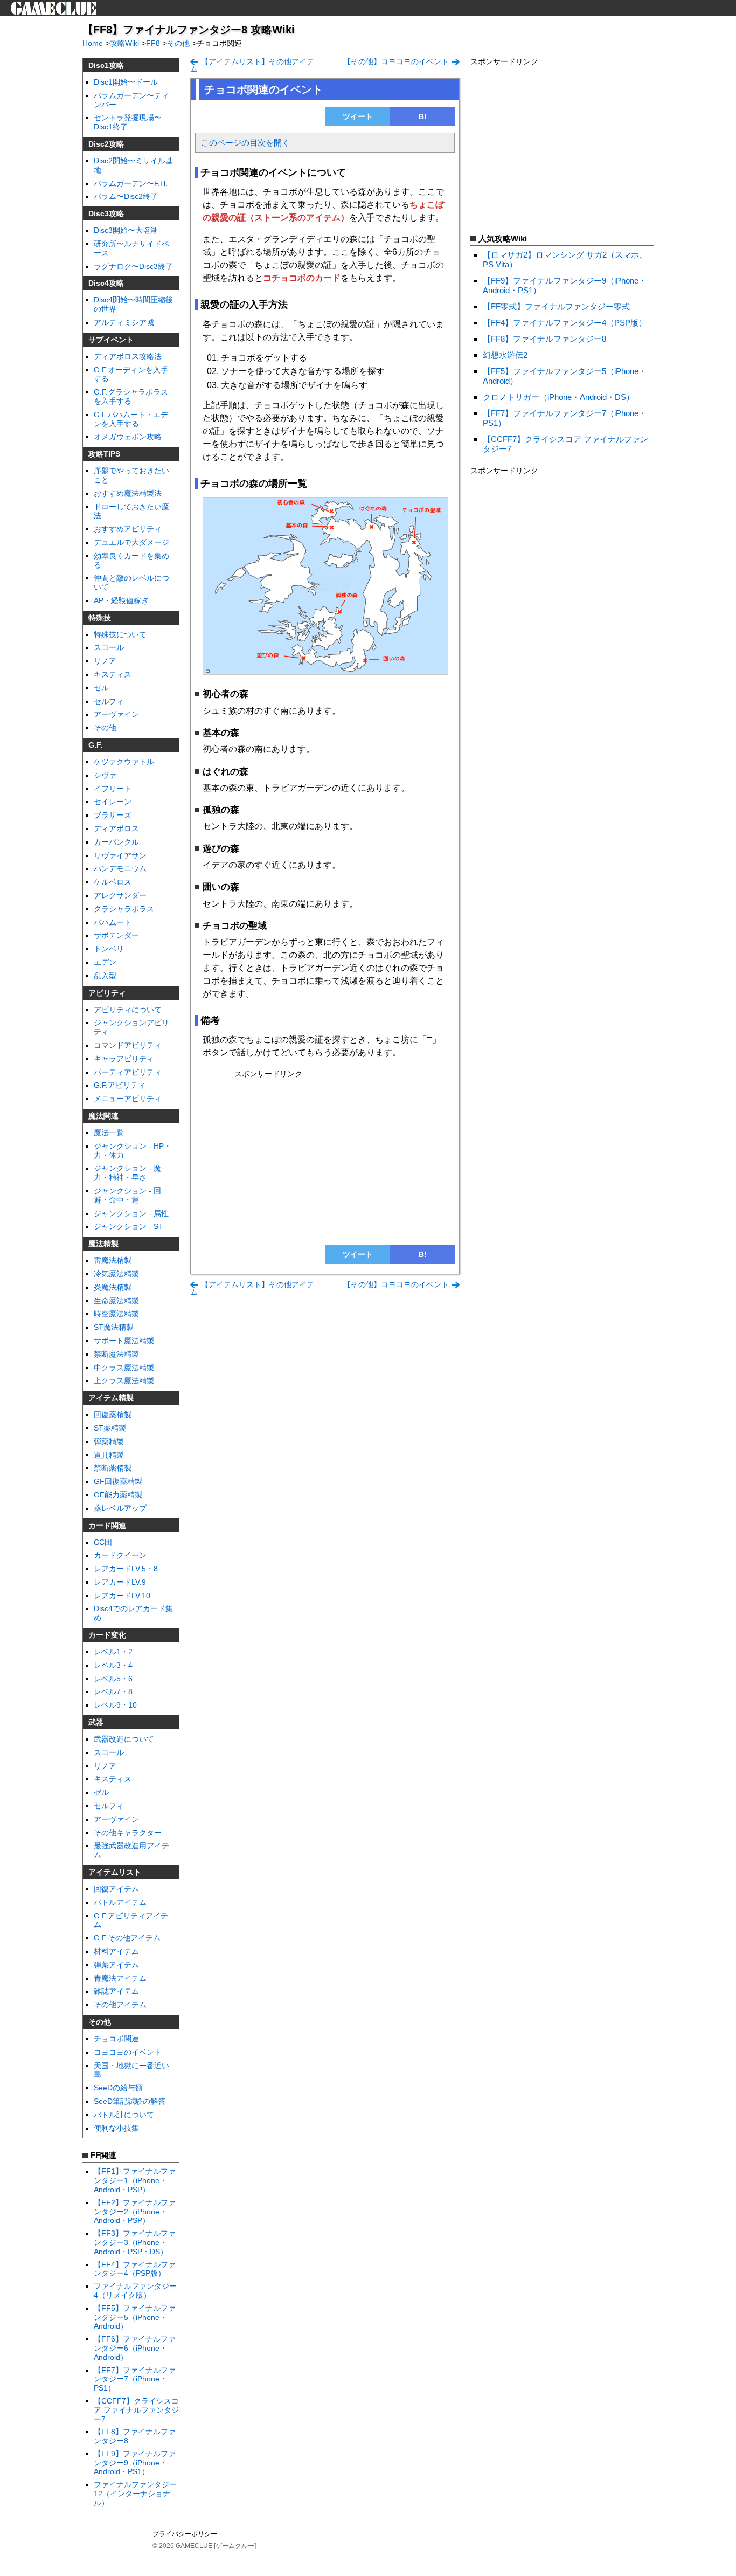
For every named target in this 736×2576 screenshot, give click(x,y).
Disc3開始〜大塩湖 (126, 230)
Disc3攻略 (106, 213)
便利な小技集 (116, 2128)
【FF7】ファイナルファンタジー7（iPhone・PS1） (135, 2379)
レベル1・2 (113, 1652)
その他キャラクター (128, 1833)
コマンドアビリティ (128, 1045)
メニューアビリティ (128, 1099)
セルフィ (109, 701)
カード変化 (107, 1635)
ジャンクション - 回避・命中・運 (127, 1195)
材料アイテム (116, 1951)
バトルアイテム (120, 1902)
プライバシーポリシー (185, 2534)
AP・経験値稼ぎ (121, 600)
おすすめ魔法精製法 (128, 493)
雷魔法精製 (113, 1260)
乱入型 (105, 976)
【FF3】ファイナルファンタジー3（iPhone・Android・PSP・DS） (135, 2242)
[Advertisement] (325, 1157)
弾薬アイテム (116, 1965)
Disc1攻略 (106, 65)
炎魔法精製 (113, 1287)
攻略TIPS (104, 454)
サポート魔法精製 (124, 1341)
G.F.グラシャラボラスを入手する (131, 396)
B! (423, 116)
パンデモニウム (120, 868)
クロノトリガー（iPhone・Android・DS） (558, 397)
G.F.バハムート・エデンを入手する (131, 419)
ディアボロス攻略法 (128, 356)
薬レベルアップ (120, 1508)
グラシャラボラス (124, 909)
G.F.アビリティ (120, 1085)
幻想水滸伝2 (505, 355)
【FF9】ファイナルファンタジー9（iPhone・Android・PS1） (135, 2463)
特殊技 (100, 618)
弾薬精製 (109, 1441)
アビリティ (107, 993)
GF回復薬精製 (118, 1481)
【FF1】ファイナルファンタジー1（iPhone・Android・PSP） (135, 2180)
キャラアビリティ (124, 1059)
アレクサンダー (120, 895)
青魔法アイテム (120, 1978)
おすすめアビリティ (128, 529)
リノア (105, 661)
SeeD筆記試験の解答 (130, 2101)
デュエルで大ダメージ (131, 542)
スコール (109, 647)
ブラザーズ (113, 815)
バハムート (113, 922)
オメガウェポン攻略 (128, 437)
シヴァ (105, 775)
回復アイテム (116, 1889)
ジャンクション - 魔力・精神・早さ (127, 1173)
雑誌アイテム (116, 1991)
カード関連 (107, 1525)
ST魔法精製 (114, 1327)
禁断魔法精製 (116, 1354)
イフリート (113, 789)
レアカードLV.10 (122, 1596)
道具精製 (109, 1455)
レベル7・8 (113, 1691)
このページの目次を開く (245, 143)
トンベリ (109, 949)
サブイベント (111, 340)
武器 (96, 1722)
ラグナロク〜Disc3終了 (133, 266)
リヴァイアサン (120, 855)
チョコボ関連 (116, 2039)
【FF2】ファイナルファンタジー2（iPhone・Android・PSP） (135, 2212)
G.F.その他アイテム (127, 1938)
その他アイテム (120, 2005)
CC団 (103, 1542)
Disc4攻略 (106, 283)
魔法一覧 (109, 1132)
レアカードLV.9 (120, 1582)
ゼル (101, 688)
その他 (105, 728)
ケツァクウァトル (124, 762)
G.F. (95, 745)
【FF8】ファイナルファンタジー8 (544, 339)
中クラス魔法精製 (124, 1368)
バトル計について (124, 2115)
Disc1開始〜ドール (126, 82)
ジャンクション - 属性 (131, 1213)
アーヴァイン (116, 714)
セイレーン (113, 802)
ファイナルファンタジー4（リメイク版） (135, 2291)
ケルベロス (113, 882)
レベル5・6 (113, 1679)
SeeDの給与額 (118, 2088)
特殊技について (120, 634)
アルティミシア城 (124, 322)
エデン (105, 962)
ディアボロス (116, 828)
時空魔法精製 (116, 1314)
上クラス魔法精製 (124, 1380)
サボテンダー (116, 935)
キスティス (113, 674)
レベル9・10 (115, 1705)
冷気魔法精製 (116, 1274)
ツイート (358, 116)
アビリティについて (128, 1010)
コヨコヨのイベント (128, 2052)
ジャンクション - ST (129, 1226)
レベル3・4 (113, 1665)
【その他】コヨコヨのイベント (396, 61)
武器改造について (124, 1739)
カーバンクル (116, 842)
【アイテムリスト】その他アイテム (252, 65)
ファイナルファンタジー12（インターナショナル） (135, 2494)
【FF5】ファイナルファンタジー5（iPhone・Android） (135, 2317)
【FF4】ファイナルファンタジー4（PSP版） (135, 2269)
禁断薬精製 (113, 1468)
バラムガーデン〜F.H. (131, 183)
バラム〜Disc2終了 (126, 196)
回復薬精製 (113, 1414)
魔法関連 (103, 1116)
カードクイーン (120, 1555)
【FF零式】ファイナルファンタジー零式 (556, 306)
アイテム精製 (111, 1398)
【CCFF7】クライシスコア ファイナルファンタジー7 (136, 2410)
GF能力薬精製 (118, 1495)
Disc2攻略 (106, 144)
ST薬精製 (110, 1428)
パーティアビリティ (128, 1072)
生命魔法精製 (116, 1301)
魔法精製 (103, 1244)
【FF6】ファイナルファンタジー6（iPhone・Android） (135, 2348)
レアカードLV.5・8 (126, 1569)
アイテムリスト (115, 1872)
